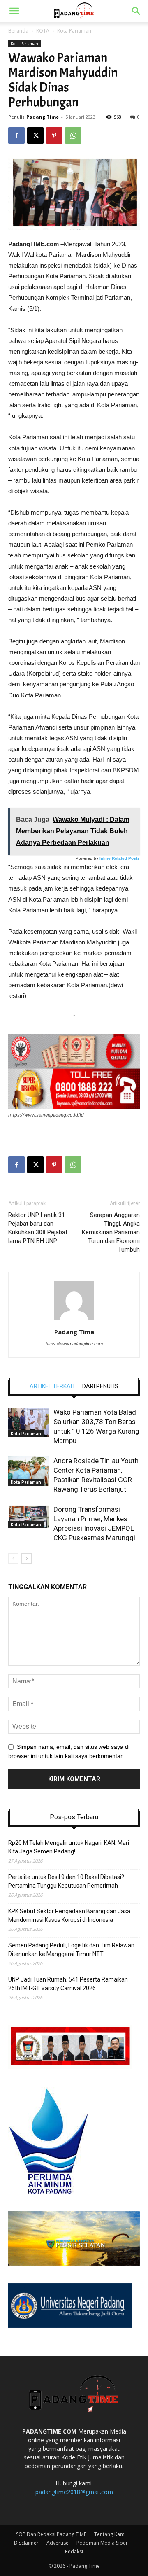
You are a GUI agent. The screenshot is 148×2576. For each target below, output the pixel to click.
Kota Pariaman (74, 31)
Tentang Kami (110, 2534)
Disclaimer (26, 2543)
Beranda (18, 31)
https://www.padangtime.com (74, 1344)
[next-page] (27, 1558)
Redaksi (74, 2552)
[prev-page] (13, 1558)
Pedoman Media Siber (102, 2543)
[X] (35, 135)
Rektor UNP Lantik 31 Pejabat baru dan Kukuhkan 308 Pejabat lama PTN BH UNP (38, 1228)
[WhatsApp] (73, 135)
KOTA (43, 31)
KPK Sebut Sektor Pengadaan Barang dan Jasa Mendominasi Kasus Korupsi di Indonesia (69, 1915)
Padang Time (43, 117)
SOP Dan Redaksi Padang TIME (51, 2534)
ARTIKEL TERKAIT (53, 1386)
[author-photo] (74, 1320)
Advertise (58, 2543)
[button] (14, 11)
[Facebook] (16, 135)
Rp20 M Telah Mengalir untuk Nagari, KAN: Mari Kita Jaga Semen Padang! (69, 1847)
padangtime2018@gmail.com (74, 2492)
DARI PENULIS (100, 1386)
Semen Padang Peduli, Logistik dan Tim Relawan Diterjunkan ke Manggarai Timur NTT (71, 1950)
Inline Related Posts (120, 858)
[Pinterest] (54, 135)
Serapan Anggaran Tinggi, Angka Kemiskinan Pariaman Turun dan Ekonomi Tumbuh (111, 1232)
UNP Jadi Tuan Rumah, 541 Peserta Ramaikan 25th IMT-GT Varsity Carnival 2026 (68, 1984)
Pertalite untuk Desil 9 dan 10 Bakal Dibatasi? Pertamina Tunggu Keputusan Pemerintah (66, 1881)
